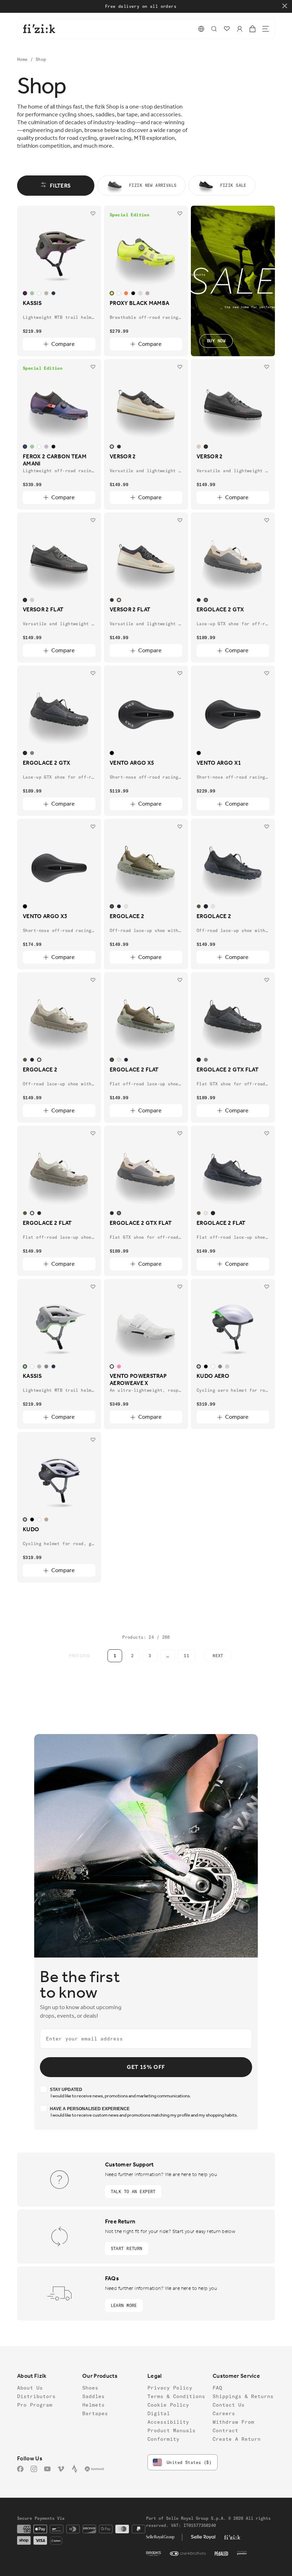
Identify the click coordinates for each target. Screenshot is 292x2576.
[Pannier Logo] (242, 2554)
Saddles (93, 2396)
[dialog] (214, 29)
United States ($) (189, 2462)
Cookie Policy (168, 2405)
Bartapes (95, 2413)
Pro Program (35, 2405)
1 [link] (115, 1656)
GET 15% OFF (146, 2067)
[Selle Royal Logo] (203, 2537)
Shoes (90, 2388)
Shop (41, 59)
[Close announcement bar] (285, 6)
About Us (30, 2388)
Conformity (163, 2439)
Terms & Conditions (176, 2396)
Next (218, 1656)
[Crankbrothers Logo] (188, 2554)
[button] (201, 29)
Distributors (36, 2396)
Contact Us (229, 2405)
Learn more (124, 2305)
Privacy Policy (170, 2388)
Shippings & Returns (243, 2396)
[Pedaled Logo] (221, 2554)
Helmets (93, 2405)
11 (186, 1656)
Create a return (237, 2439)
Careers (224, 2413)
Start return (127, 2248)
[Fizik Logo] (232, 2537)
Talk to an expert (133, 2192)
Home (24, 59)
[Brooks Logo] (154, 2554)
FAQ (217, 2388)
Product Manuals (171, 2430)
